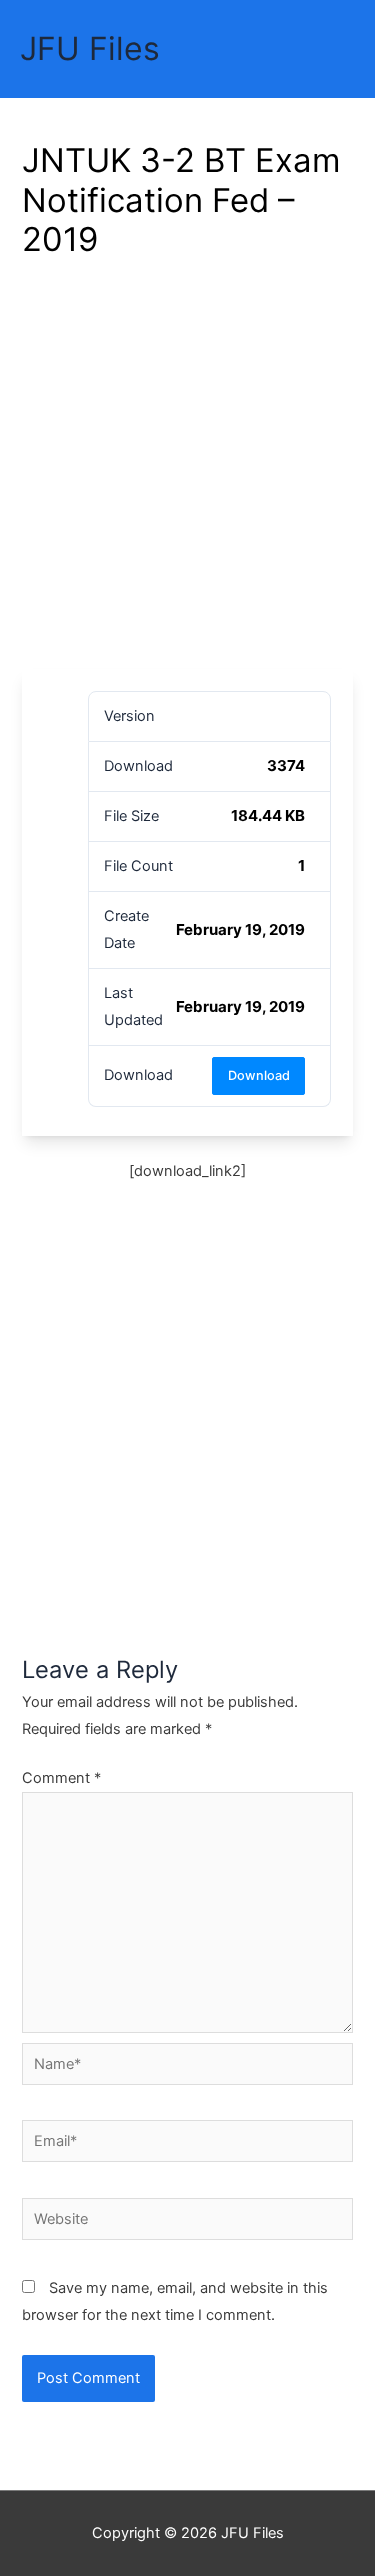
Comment (61, 1778)
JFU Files (90, 48)
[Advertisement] (187, 471)
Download (259, 1075)
